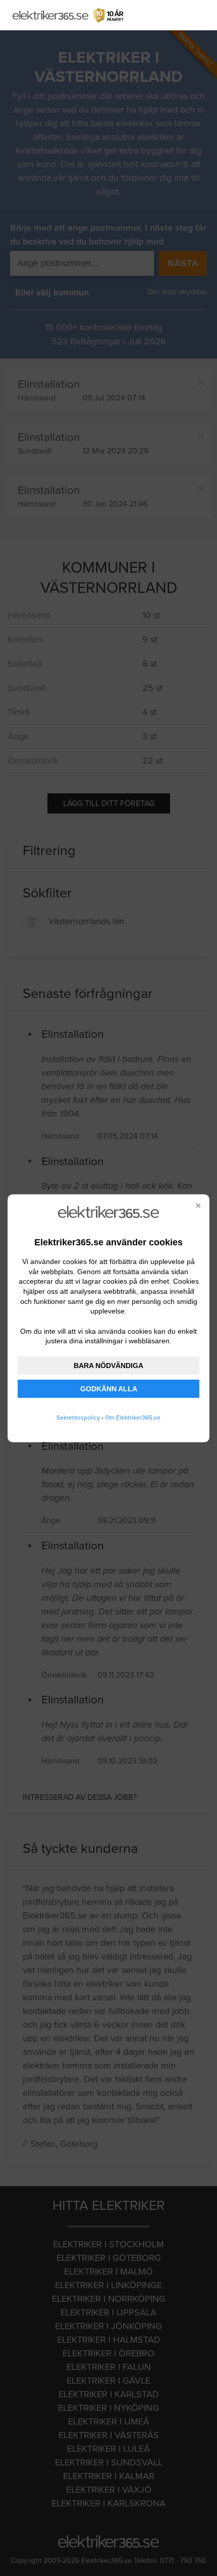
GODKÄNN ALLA (109, 1389)
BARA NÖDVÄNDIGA (108, 1366)
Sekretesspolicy (78, 1418)
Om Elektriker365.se (133, 1418)
